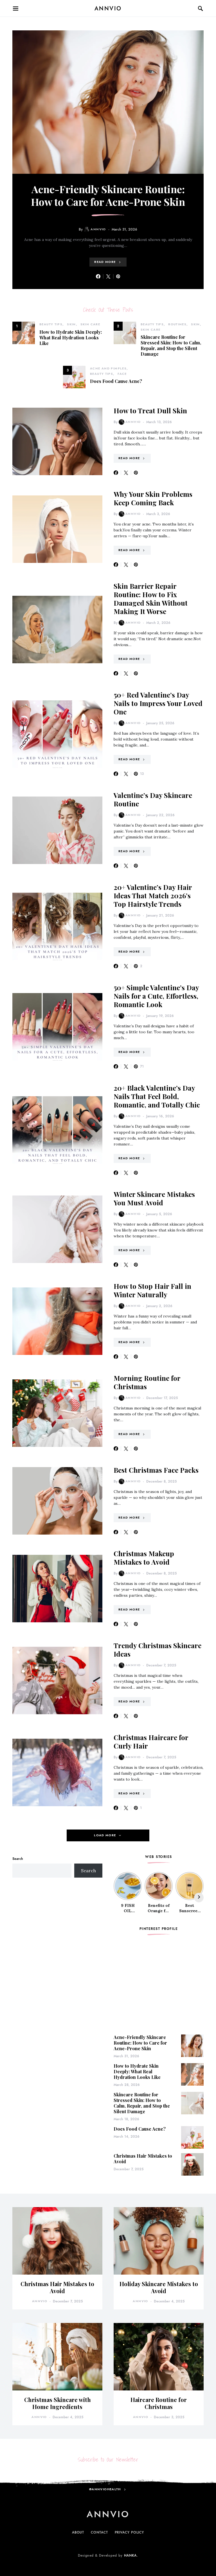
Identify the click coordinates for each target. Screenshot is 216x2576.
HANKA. (131, 2555)
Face (122, 374)
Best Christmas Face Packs (156, 1470)
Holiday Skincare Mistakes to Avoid (159, 2287)
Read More (105, 262)
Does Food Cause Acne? (116, 381)
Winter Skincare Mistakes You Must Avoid (154, 1198)
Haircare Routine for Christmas (159, 2403)
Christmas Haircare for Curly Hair (151, 1742)
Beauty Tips (51, 324)
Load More (105, 1835)
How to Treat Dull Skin (150, 410)
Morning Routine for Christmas (147, 1382)
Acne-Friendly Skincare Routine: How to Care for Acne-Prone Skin (108, 195)
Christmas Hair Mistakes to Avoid (143, 2159)
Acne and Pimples (108, 368)
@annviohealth (105, 2489)
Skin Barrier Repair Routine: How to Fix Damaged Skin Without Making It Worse (151, 599)
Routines (177, 324)
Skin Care (90, 324)
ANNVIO (108, 8)
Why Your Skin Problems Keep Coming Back (153, 498)
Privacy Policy (130, 2532)
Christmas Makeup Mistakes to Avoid (144, 1558)
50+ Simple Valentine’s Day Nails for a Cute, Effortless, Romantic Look (156, 996)
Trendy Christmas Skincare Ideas (157, 1650)
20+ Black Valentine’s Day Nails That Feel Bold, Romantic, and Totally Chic (157, 1096)
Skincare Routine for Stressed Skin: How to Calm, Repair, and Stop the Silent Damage (171, 345)
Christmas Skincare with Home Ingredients (58, 2403)
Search (18, 1859)
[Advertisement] (57, 1926)
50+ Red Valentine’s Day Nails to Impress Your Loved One (158, 703)
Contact (99, 2532)
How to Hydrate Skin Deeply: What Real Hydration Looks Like (71, 338)
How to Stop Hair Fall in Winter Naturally (152, 1290)
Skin (71, 324)
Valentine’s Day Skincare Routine (153, 799)
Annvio (98, 229)
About (78, 2532)
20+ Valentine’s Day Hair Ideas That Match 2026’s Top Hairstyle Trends (153, 895)
